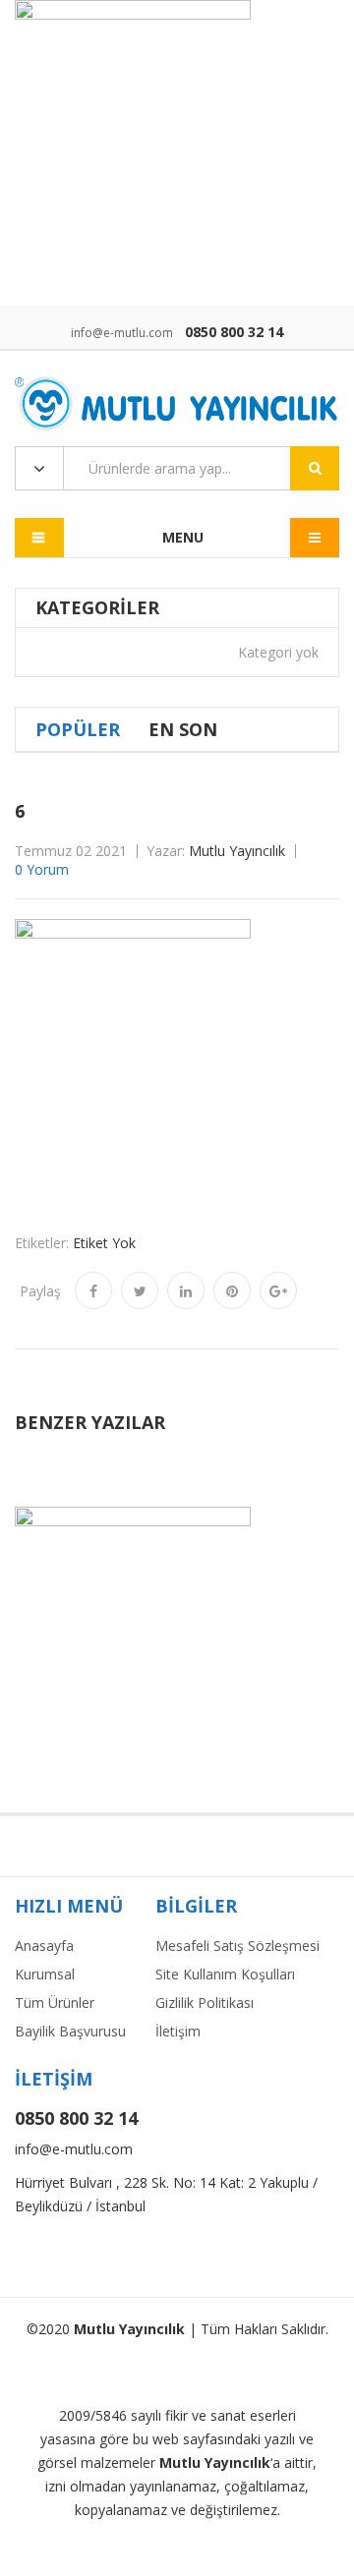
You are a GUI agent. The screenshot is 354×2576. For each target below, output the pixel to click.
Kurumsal (45, 1974)
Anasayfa (44, 1946)
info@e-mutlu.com (122, 333)
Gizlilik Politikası (205, 2003)
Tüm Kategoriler (39, 469)
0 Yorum (42, 869)
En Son (183, 729)
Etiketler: (42, 1243)
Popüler (78, 729)
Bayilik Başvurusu (70, 2031)
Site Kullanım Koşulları (225, 1974)
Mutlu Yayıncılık (237, 851)
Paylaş (40, 1291)
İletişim (178, 2031)
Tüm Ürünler (55, 2003)
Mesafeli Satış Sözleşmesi (237, 1946)
